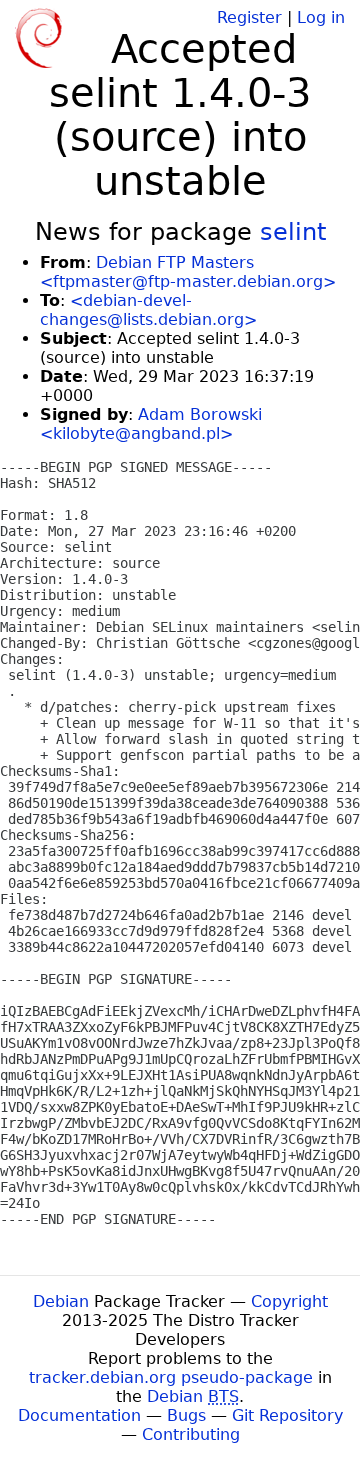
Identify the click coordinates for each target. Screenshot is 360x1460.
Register (249, 17)
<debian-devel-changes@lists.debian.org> (148, 310)
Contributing (191, 1434)
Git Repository (287, 1415)
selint (293, 232)
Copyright (289, 1301)
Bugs (186, 1415)
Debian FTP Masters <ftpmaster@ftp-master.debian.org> (188, 272)
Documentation (79, 1415)
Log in (321, 17)
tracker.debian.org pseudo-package (171, 1377)
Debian (61, 1301)
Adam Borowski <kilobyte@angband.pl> (151, 424)
